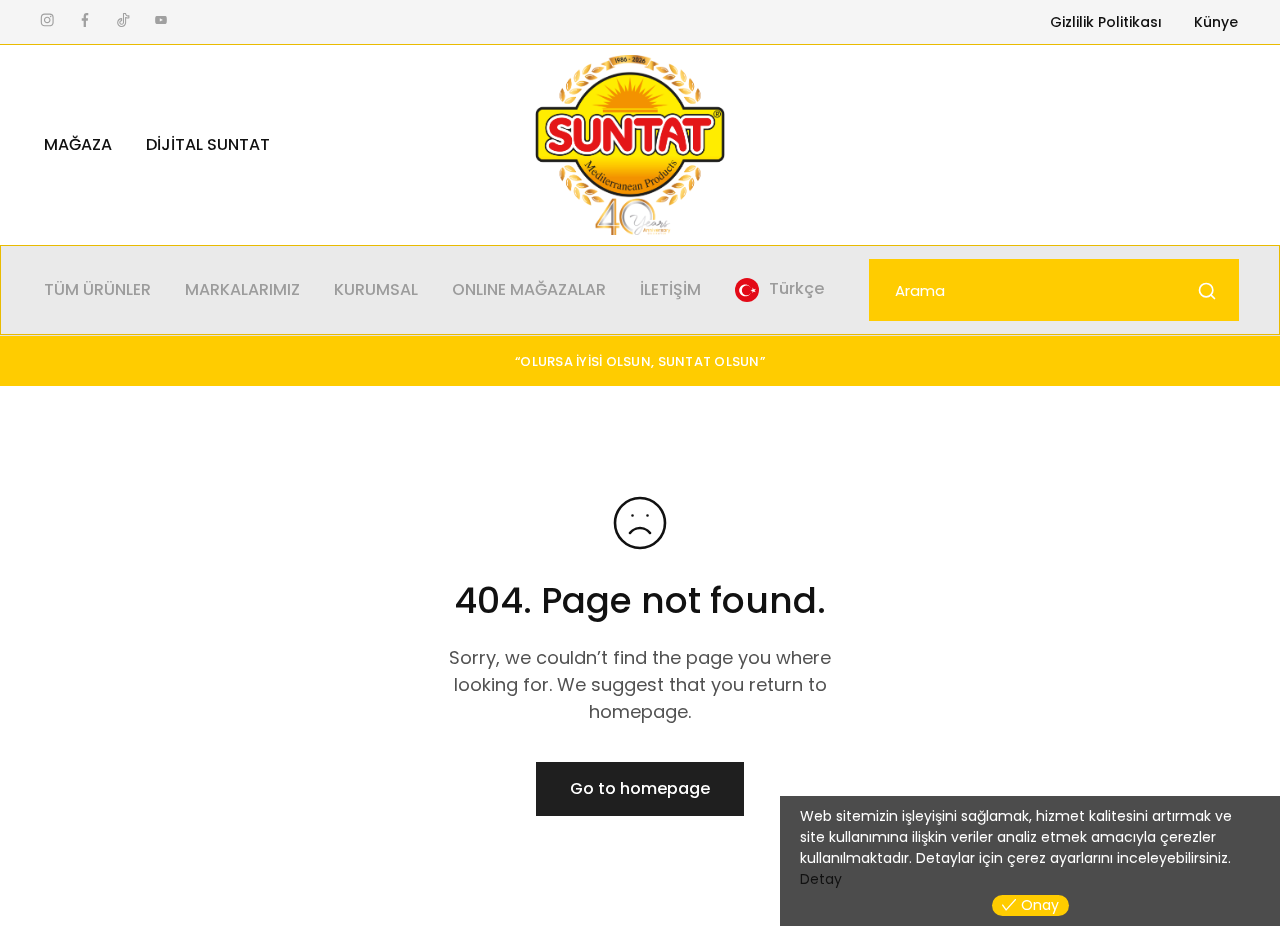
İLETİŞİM (670, 290)
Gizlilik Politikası (1106, 22)
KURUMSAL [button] (376, 290)
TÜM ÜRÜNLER (97, 290)
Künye (1216, 22)
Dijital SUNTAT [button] (208, 145)
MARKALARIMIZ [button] (242, 290)
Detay (821, 879)
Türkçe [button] (796, 288)
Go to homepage (640, 788)
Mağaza (78, 145)
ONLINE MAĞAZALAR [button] (529, 290)
